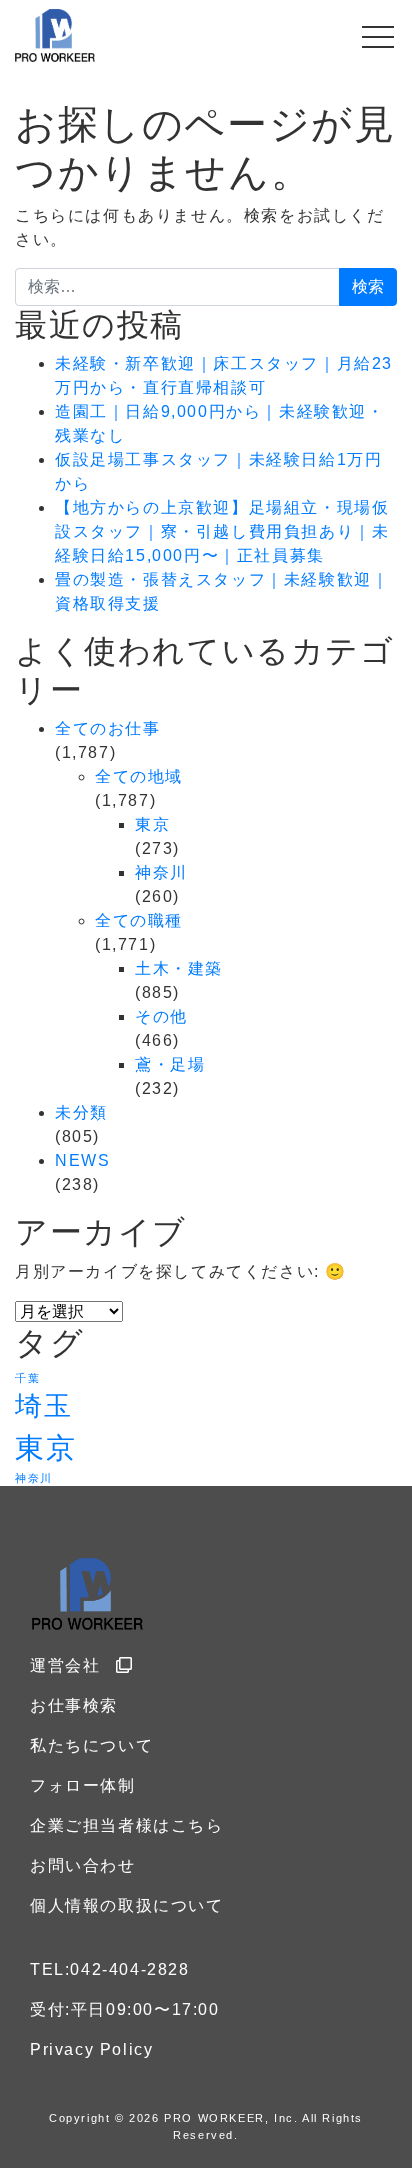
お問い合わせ (83, 1865)
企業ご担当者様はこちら (127, 1825)
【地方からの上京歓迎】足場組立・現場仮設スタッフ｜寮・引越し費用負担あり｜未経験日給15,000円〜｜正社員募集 (222, 531)
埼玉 (43, 1406)
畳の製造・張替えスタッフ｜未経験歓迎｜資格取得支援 (222, 591)
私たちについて (91, 1745)
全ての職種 (139, 920)
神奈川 (161, 872)
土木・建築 (179, 968)
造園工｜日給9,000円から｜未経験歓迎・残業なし (220, 423)
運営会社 (65, 1665)
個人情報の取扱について (127, 1905)
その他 (161, 1016)
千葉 (27, 1378)
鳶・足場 (170, 1064)
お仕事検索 (74, 1705)
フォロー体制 (83, 1785)
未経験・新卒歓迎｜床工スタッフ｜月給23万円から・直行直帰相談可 (224, 375)
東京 (152, 824)
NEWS (82, 1160)
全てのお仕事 (108, 728)
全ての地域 (139, 776)
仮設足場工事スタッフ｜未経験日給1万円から (218, 471)
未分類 (81, 1112)
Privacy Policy (91, 2049)
